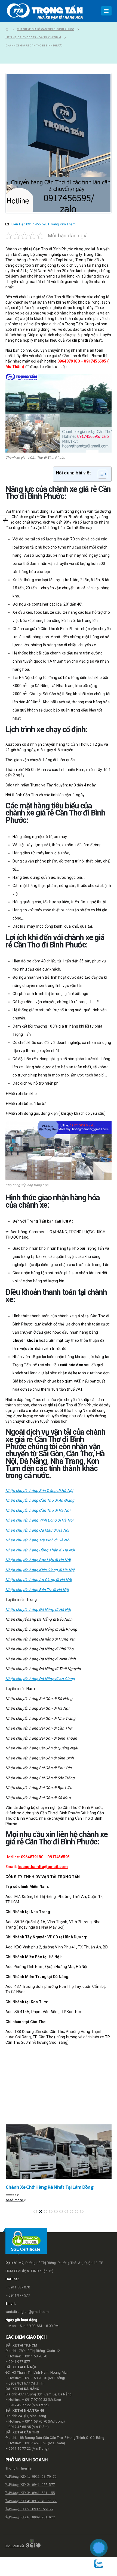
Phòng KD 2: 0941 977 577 (32, 2484)
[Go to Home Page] (7, 29)
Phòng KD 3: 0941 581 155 (32, 2492)
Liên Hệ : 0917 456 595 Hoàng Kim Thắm (44, 224)
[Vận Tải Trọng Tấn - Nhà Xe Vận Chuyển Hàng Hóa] (46, 11)
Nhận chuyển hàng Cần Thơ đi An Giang (40, 1500)
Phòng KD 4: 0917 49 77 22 (33, 2501)
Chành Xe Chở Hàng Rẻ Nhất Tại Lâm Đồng (50, 2187)
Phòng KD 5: (20, 2509)
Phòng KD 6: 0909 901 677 (32, 2517)
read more (15, 2200)
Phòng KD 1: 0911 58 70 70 (33, 2476)
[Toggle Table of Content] (100, 474)
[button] (35, 2211)
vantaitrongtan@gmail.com (27, 2312)
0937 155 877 (43, 2509)
